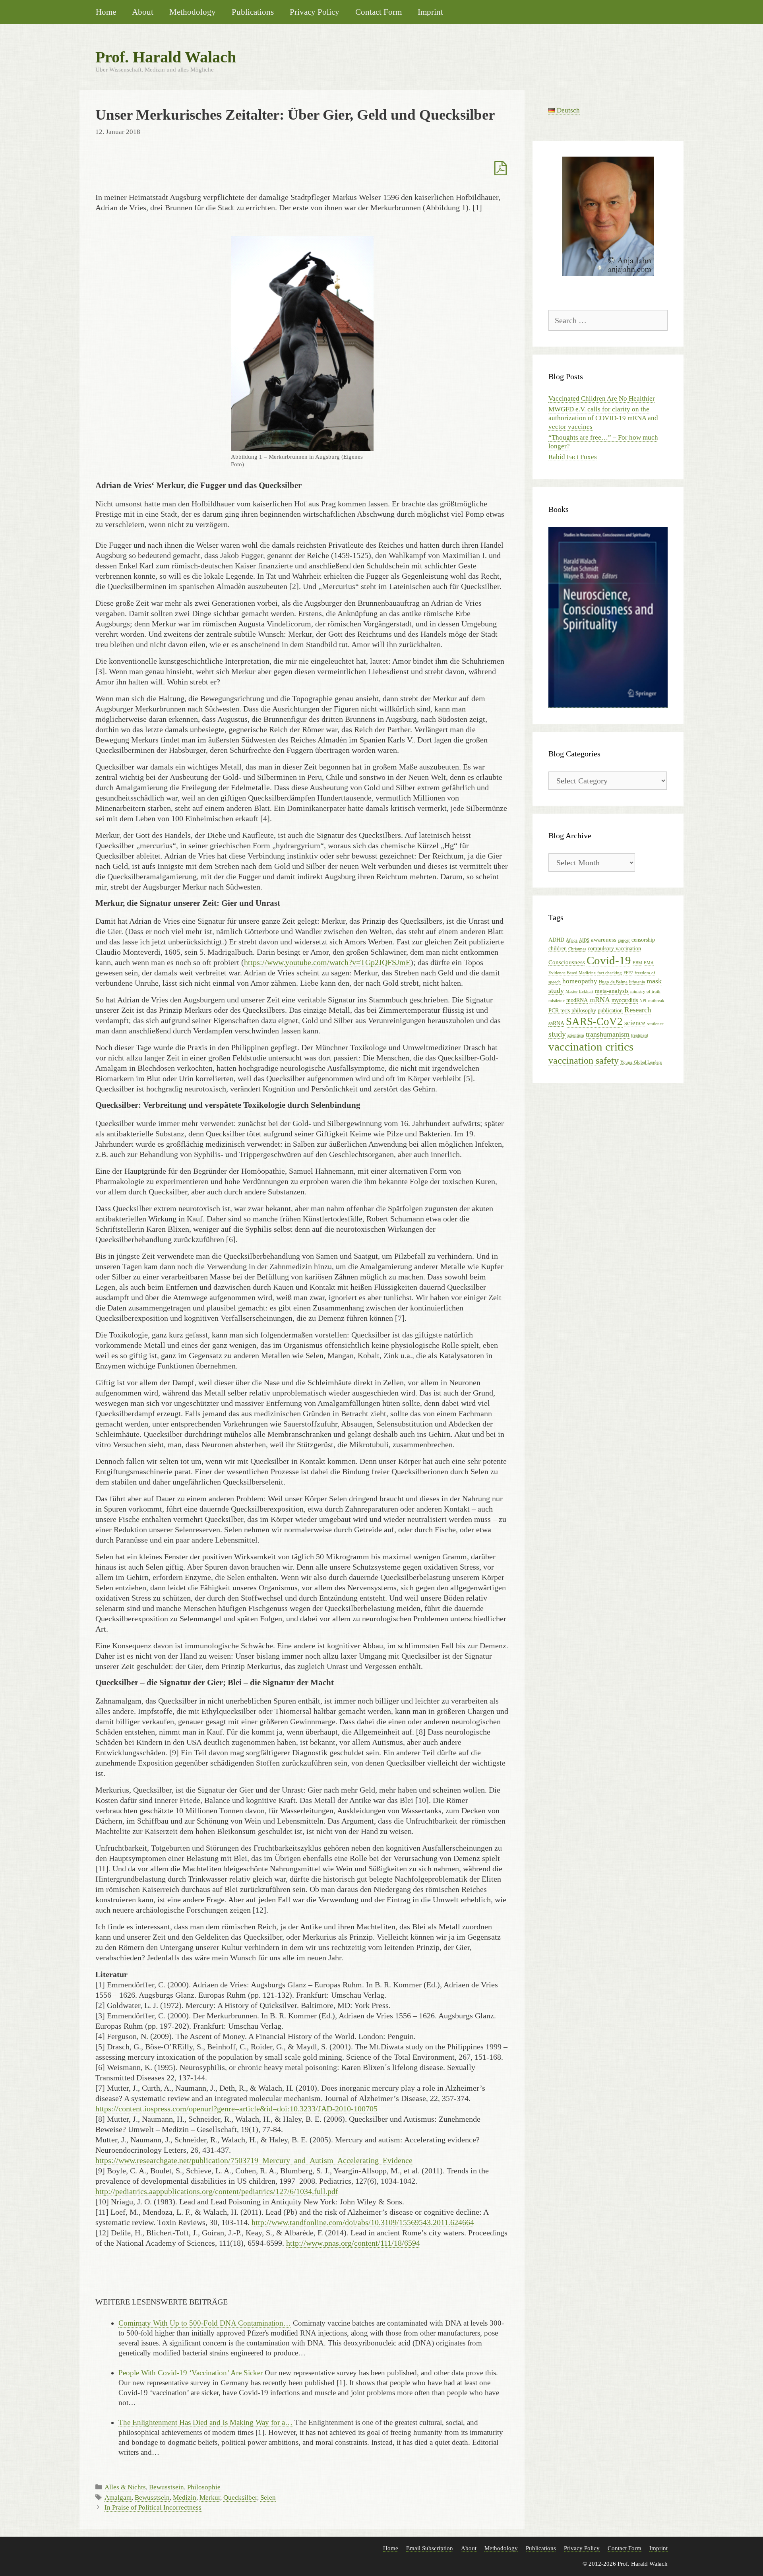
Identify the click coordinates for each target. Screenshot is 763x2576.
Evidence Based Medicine (572, 973)
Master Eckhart (579, 991)
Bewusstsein (167, 2487)
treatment (640, 1035)
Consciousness (567, 962)
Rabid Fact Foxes (573, 457)
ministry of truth (645, 991)
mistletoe (557, 1001)
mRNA (600, 1000)
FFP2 (628, 973)
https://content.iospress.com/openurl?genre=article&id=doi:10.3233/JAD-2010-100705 (236, 2109)
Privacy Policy (315, 12)
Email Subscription (430, 2548)
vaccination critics (591, 1047)
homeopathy (580, 981)
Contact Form (379, 12)
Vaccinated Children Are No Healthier (602, 398)
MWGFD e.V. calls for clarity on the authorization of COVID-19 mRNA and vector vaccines (603, 418)
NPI (643, 1001)
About (143, 12)
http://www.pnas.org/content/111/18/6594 (353, 2243)
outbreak (656, 1001)
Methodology (193, 12)
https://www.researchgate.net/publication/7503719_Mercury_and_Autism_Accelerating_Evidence (254, 2160)
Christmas (577, 949)
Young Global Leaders (641, 1062)
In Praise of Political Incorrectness (153, 2507)
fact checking (610, 973)
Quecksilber (240, 2497)
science (635, 1023)
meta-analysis (612, 991)
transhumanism (608, 1034)
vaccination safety (584, 1060)
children (558, 949)
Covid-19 (609, 960)
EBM (637, 963)
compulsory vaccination (614, 949)
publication (610, 1011)
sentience (655, 1024)
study (557, 1034)
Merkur (210, 2497)
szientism (576, 1035)
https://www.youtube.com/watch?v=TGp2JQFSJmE (327, 962)
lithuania (637, 982)
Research (638, 1010)
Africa (572, 940)
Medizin (185, 2497)
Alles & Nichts (125, 2487)
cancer (624, 940)
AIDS (584, 940)
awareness (604, 939)
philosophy (584, 1011)
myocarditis (625, 1000)
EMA (649, 963)
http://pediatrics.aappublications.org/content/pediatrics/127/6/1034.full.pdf (217, 2191)
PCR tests (559, 1011)
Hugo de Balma (613, 982)
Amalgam (118, 2497)
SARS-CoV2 (594, 1021)
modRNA (577, 1000)
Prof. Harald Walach (166, 57)
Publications (253, 12)
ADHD (556, 940)
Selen (268, 2497)
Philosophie (204, 2487)
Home (106, 12)
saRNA (556, 1023)
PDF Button (502, 169)
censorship (643, 940)
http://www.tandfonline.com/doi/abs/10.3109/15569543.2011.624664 (363, 2222)
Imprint (430, 12)
